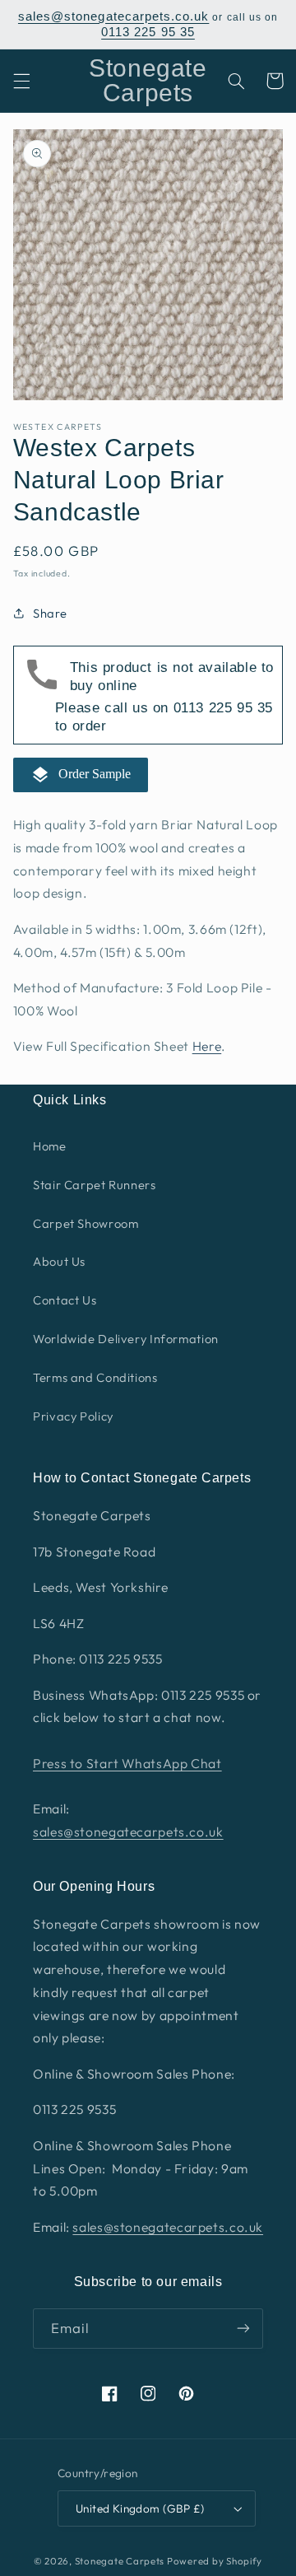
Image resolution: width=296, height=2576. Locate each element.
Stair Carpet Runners (95, 1185)
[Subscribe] (243, 2329)
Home (50, 1146)
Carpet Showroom (86, 1223)
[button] (21, 81)
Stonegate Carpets (120, 2561)
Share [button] (50, 613)
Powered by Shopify (215, 2561)
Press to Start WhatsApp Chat (127, 1763)
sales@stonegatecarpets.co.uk (113, 16)
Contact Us (65, 1300)
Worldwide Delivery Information (126, 1339)
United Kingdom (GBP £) (140, 2508)
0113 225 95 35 (148, 32)
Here (207, 1046)
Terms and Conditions (95, 1377)
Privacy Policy (73, 1416)
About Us (59, 1261)
